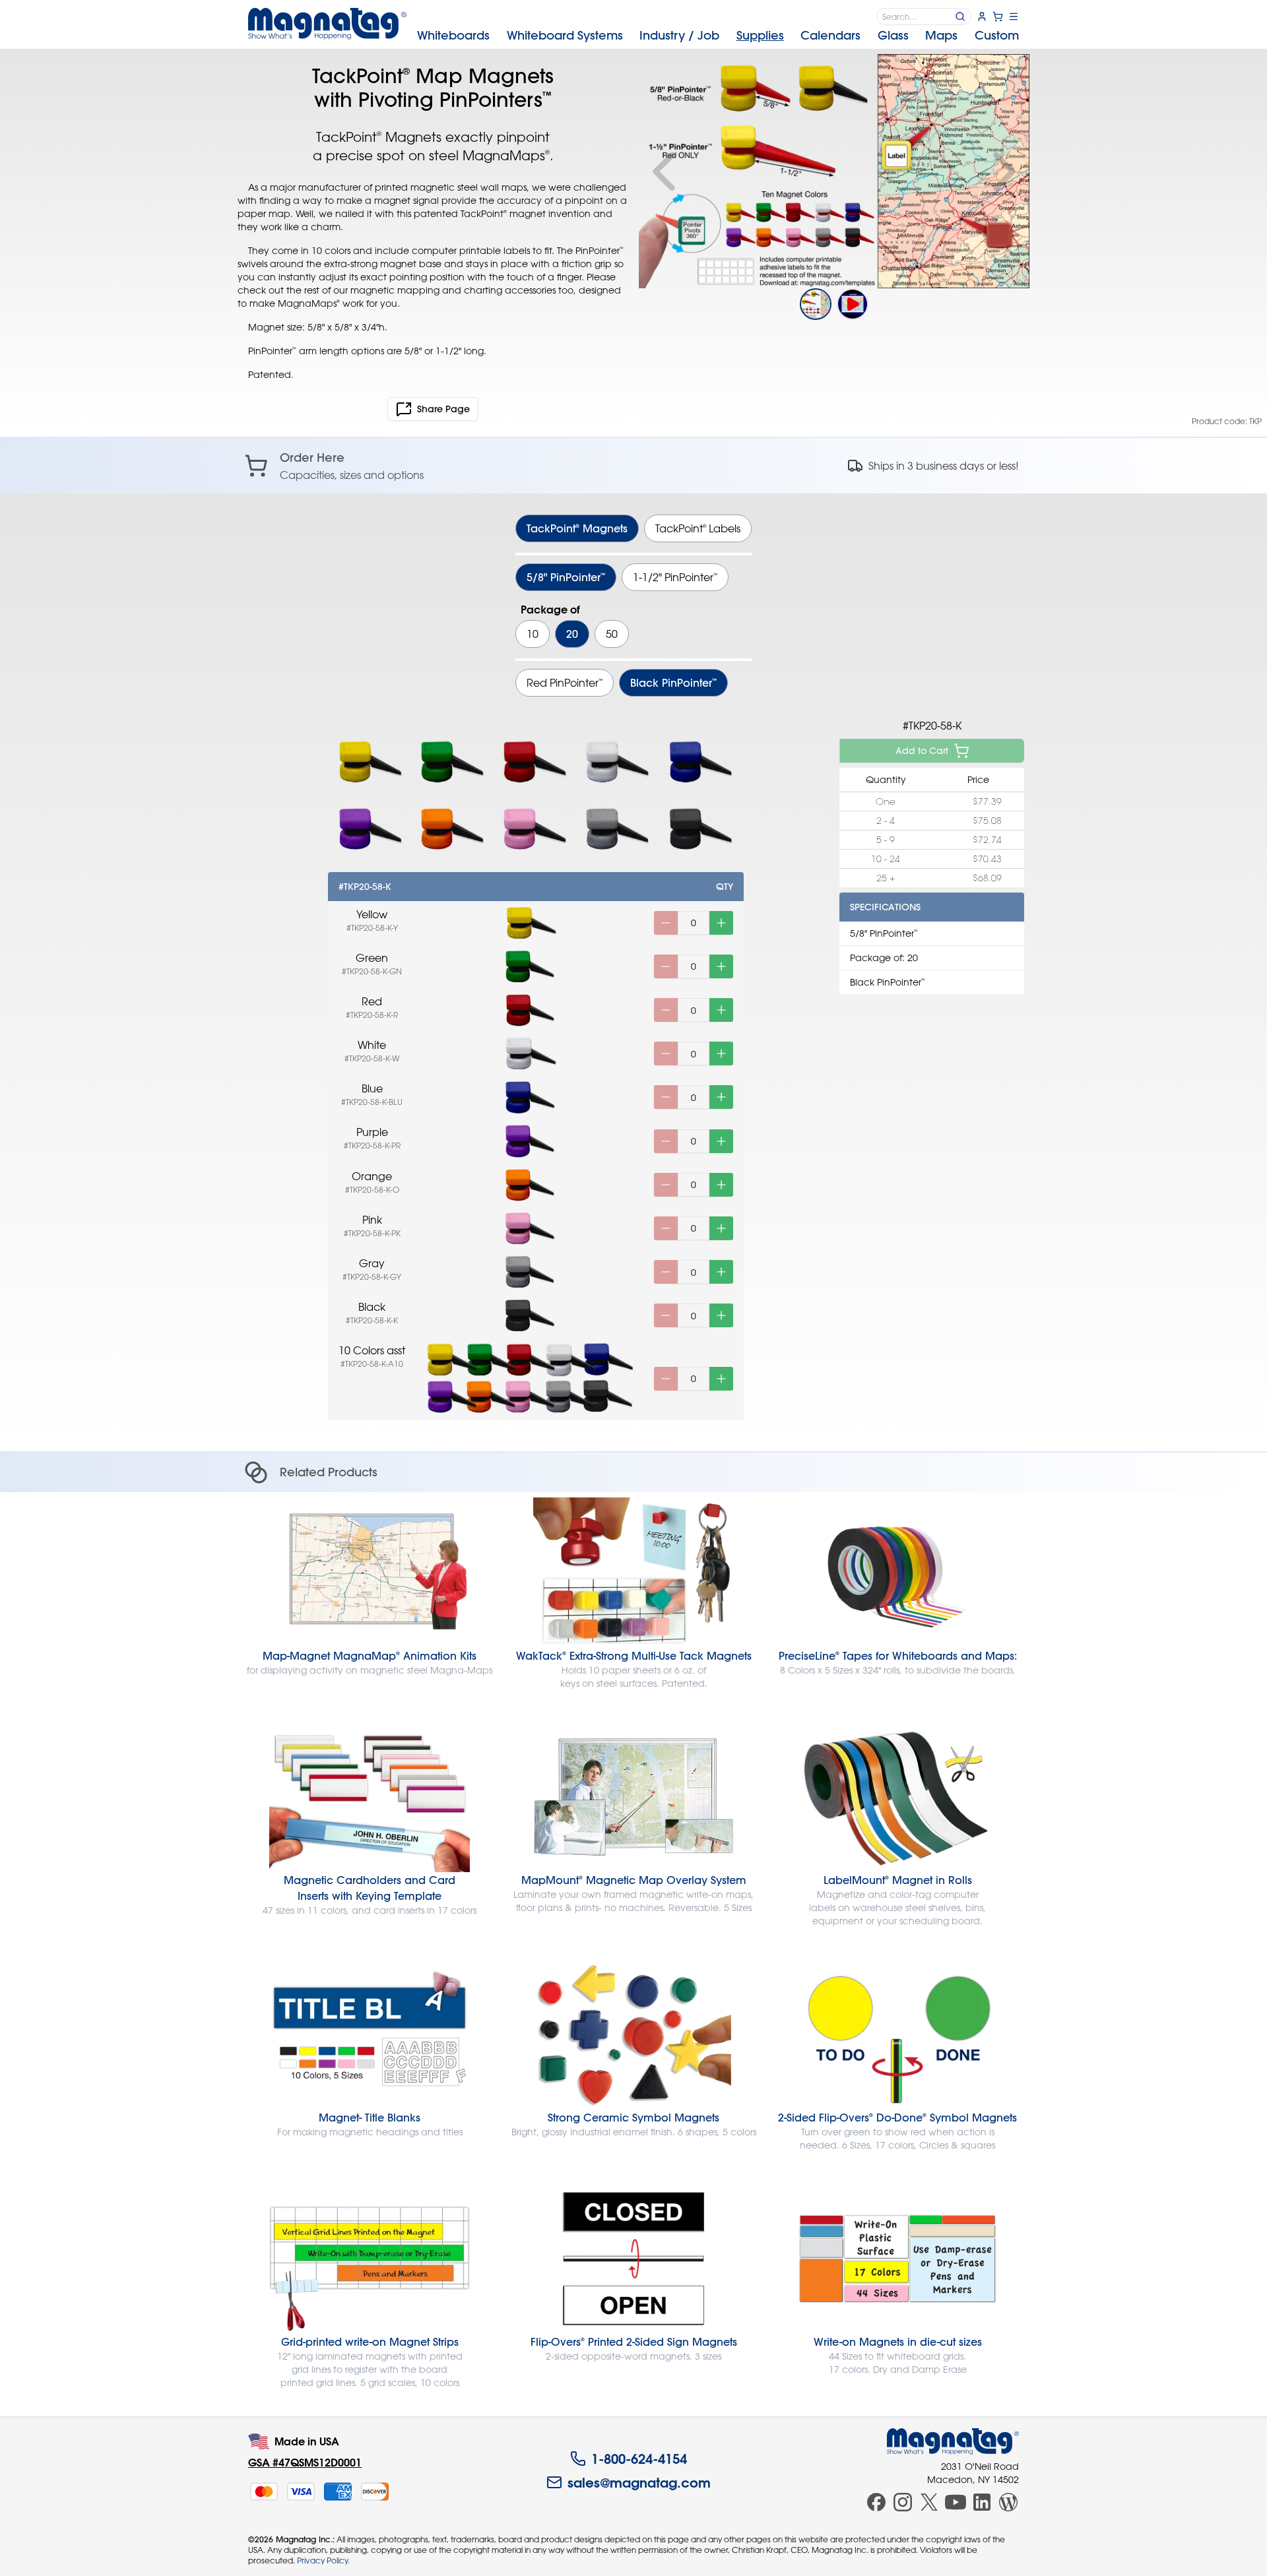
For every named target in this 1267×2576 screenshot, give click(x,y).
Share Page (443, 409)
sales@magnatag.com (639, 2482)
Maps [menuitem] (941, 35)
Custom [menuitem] (997, 35)
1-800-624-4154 (639, 2459)
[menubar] (718, 36)
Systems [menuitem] (565, 35)
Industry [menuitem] (679, 35)
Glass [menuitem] (893, 35)
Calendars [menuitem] (830, 35)
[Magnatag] (953, 2441)
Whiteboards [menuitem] (453, 35)
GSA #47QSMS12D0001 (305, 2462)
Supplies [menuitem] (760, 35)
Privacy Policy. (323, 2560)
